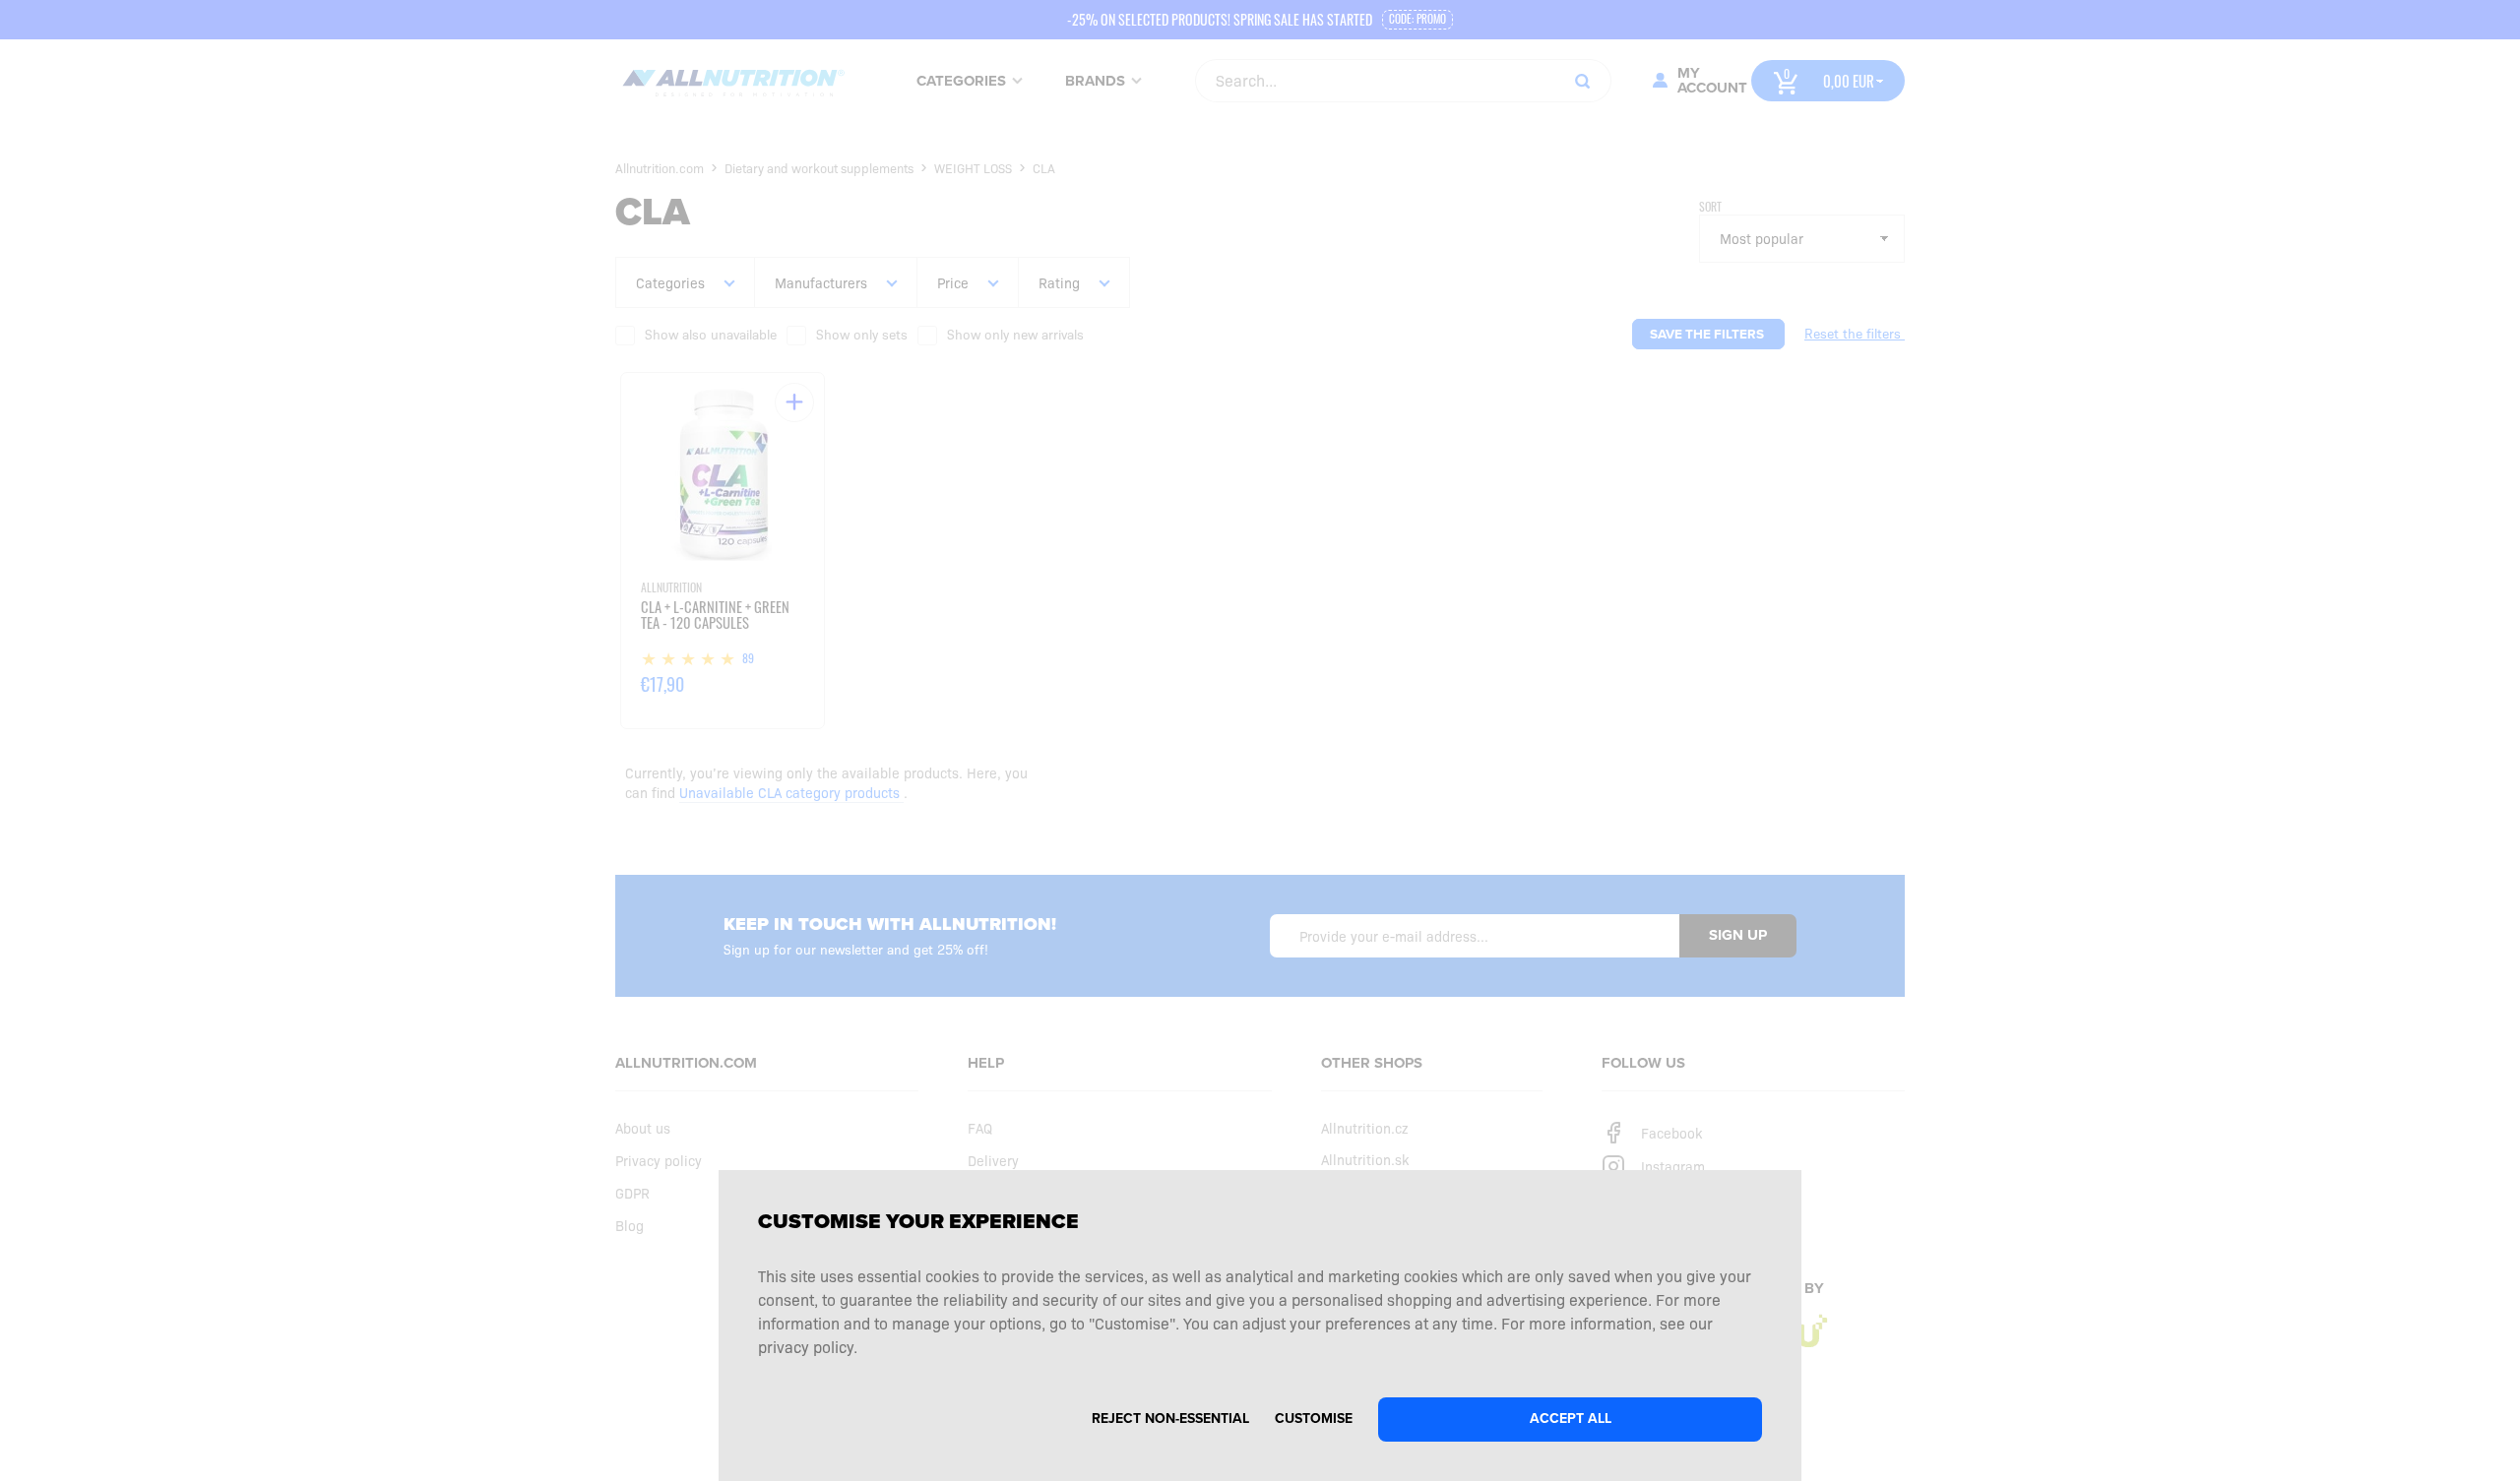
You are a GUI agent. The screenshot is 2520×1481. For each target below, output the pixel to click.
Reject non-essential (1170, 1419)
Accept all (1571, 1419)
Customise (1314, 1419)
